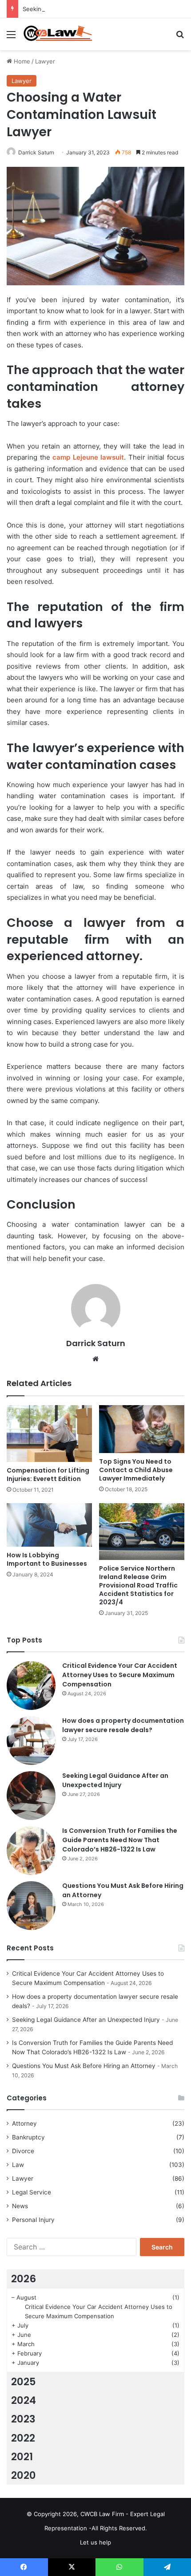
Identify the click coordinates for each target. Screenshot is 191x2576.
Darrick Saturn (36, 152)
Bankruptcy (28, 2137)
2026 (24, 2279)
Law (18, 2165)
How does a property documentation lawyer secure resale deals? (123, 1725)
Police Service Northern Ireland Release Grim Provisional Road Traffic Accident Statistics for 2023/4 (138, 1585)
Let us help (95, 2542)
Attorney (24, 2123)
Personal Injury (33, 2220)
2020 (24, 2475)
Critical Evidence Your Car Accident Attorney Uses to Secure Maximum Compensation (120, 1675)
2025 (24, 2382)
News (20, 2206)
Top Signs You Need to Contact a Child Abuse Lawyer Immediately (136, 1470)
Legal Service (32, 2192)
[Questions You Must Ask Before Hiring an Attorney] (31, 1906)
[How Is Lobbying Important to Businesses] (49, 1525)
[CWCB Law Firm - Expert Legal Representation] (58, 34)
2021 (22, 2457)
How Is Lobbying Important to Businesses (47, 1559)
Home (21, 61)
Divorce (23, 2151)
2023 (23, 2419)
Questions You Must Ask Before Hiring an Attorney (84, 2066)
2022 (23, 2438)
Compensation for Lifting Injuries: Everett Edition (48, 1475)
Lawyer (45, 61)
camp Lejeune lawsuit (88, 457)
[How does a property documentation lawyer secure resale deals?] (31, 1741)
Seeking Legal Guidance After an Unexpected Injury (95, 9)
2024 (24, 2400)
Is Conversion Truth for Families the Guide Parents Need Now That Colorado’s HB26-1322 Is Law (120, 1840)
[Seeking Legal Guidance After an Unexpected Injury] (31, 1796)
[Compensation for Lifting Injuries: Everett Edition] (49, 1434)
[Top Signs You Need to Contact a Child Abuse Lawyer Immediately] (142, 1429)
